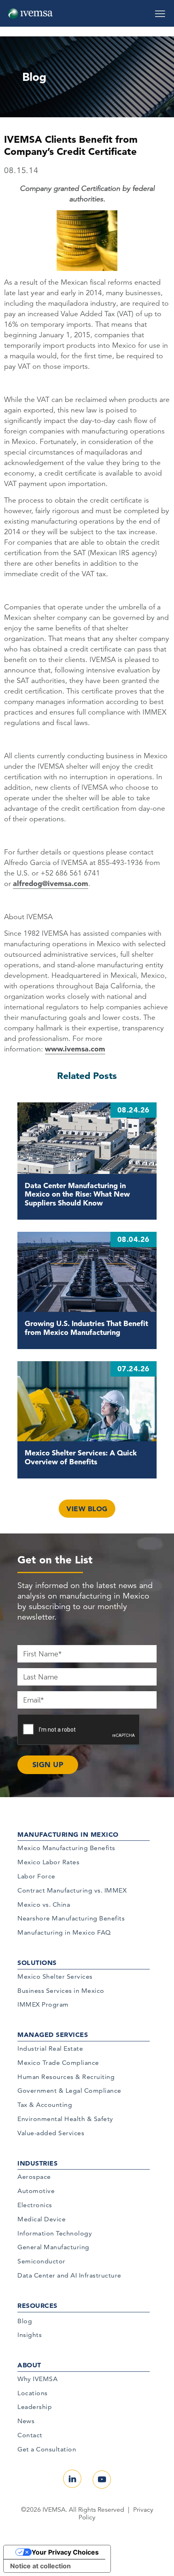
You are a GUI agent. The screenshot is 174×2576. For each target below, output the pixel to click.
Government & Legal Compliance (69, 2091)
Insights (30, 2335)
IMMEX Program (43, 2004)
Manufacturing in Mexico (68, 1834)
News (26, 2421)
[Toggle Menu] (160, 11)
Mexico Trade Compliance (58, 2063)
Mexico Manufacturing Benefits (66, 1848)
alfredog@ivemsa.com (51, 883)
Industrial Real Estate (50, 2048)
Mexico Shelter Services (55, 1976)
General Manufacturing (53, 2247)
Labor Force (36, 1876)
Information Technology (55, 2233)
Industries (37, 2163)
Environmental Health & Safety (65, 2119)
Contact (30, 2435)
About (29, 2365)
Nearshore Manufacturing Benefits (71, 1918)
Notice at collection (40, 2566)
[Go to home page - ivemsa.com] (30, 13)
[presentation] (79, 1730)
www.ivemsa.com (75, 1049)
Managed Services (53, 2035)
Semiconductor (41, 2261)
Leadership (35, 2407)
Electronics (35, 2205)
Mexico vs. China (44, 1905)
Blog (25, 2321)
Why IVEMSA (37, 2379)
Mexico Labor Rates (48, 1862)
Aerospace (34, 2177)
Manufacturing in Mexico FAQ (64, 1932)
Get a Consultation (47, 2449)
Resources (37, 2305)
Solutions (37, 1963)
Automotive (36, 2191)
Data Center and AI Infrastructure (69, 2275)
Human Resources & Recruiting (66, 2077)
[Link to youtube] (102, 2480)
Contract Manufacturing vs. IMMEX (72, 1890)
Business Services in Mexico (61, 1991)
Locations (33, 2393)
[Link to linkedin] (72, 2479)
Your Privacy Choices (65, 2552)
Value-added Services (51, 2133)
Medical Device (41, 2219)
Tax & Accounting (45, 2105)
